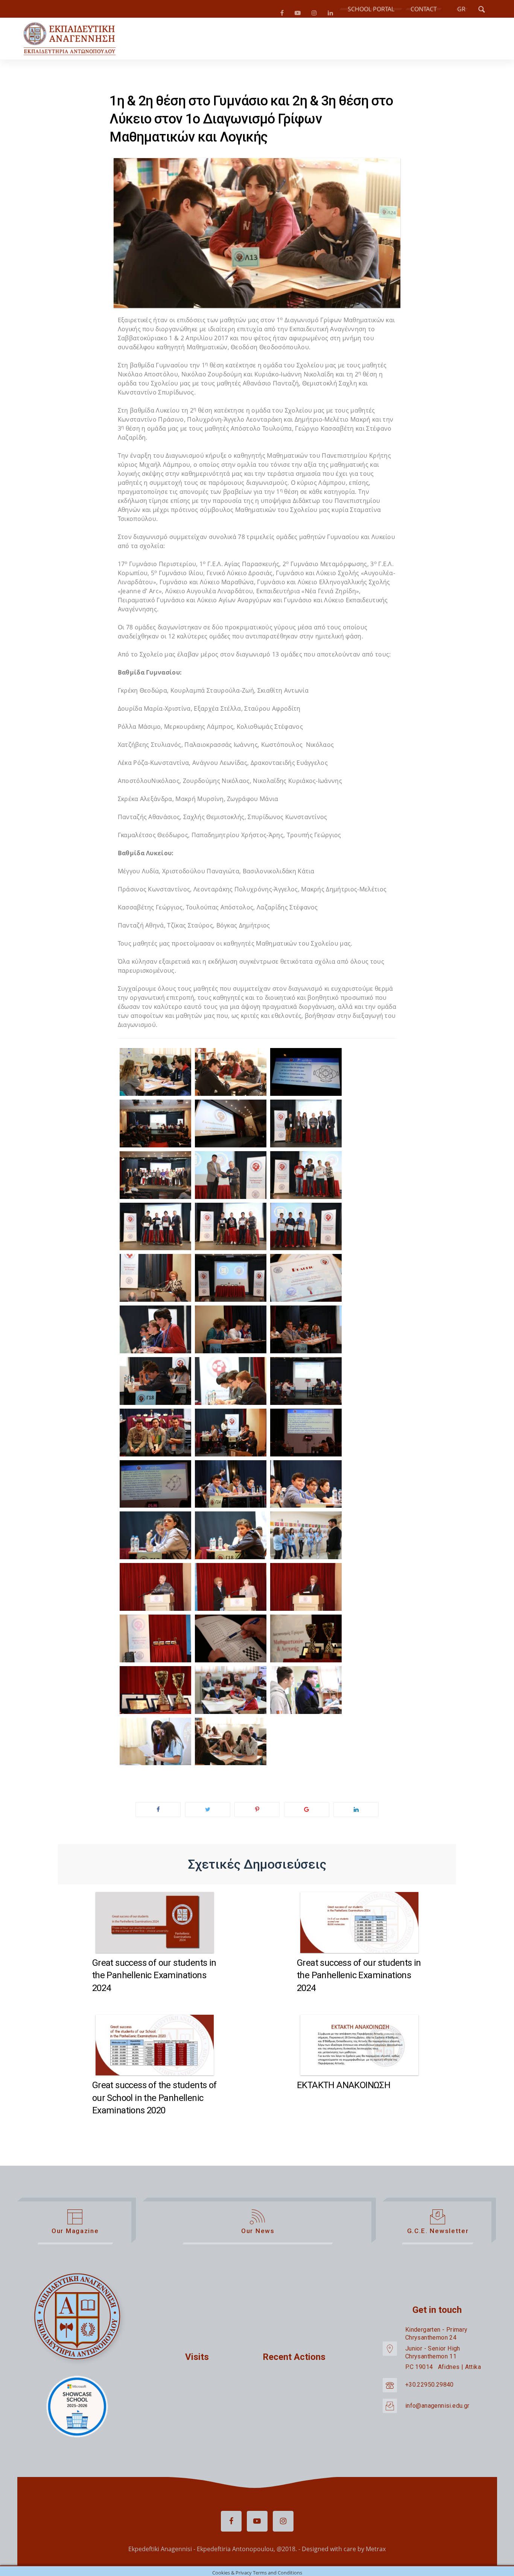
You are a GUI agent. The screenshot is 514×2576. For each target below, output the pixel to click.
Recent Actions (294, 2360)
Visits (197, 2360)
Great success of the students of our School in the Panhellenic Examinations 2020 (154, 2101)
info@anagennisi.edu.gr (437, 2409)
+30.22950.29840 (430, 2388)
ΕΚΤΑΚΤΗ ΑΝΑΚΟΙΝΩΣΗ (344, 2088)
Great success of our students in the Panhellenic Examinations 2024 (154, 1978)
